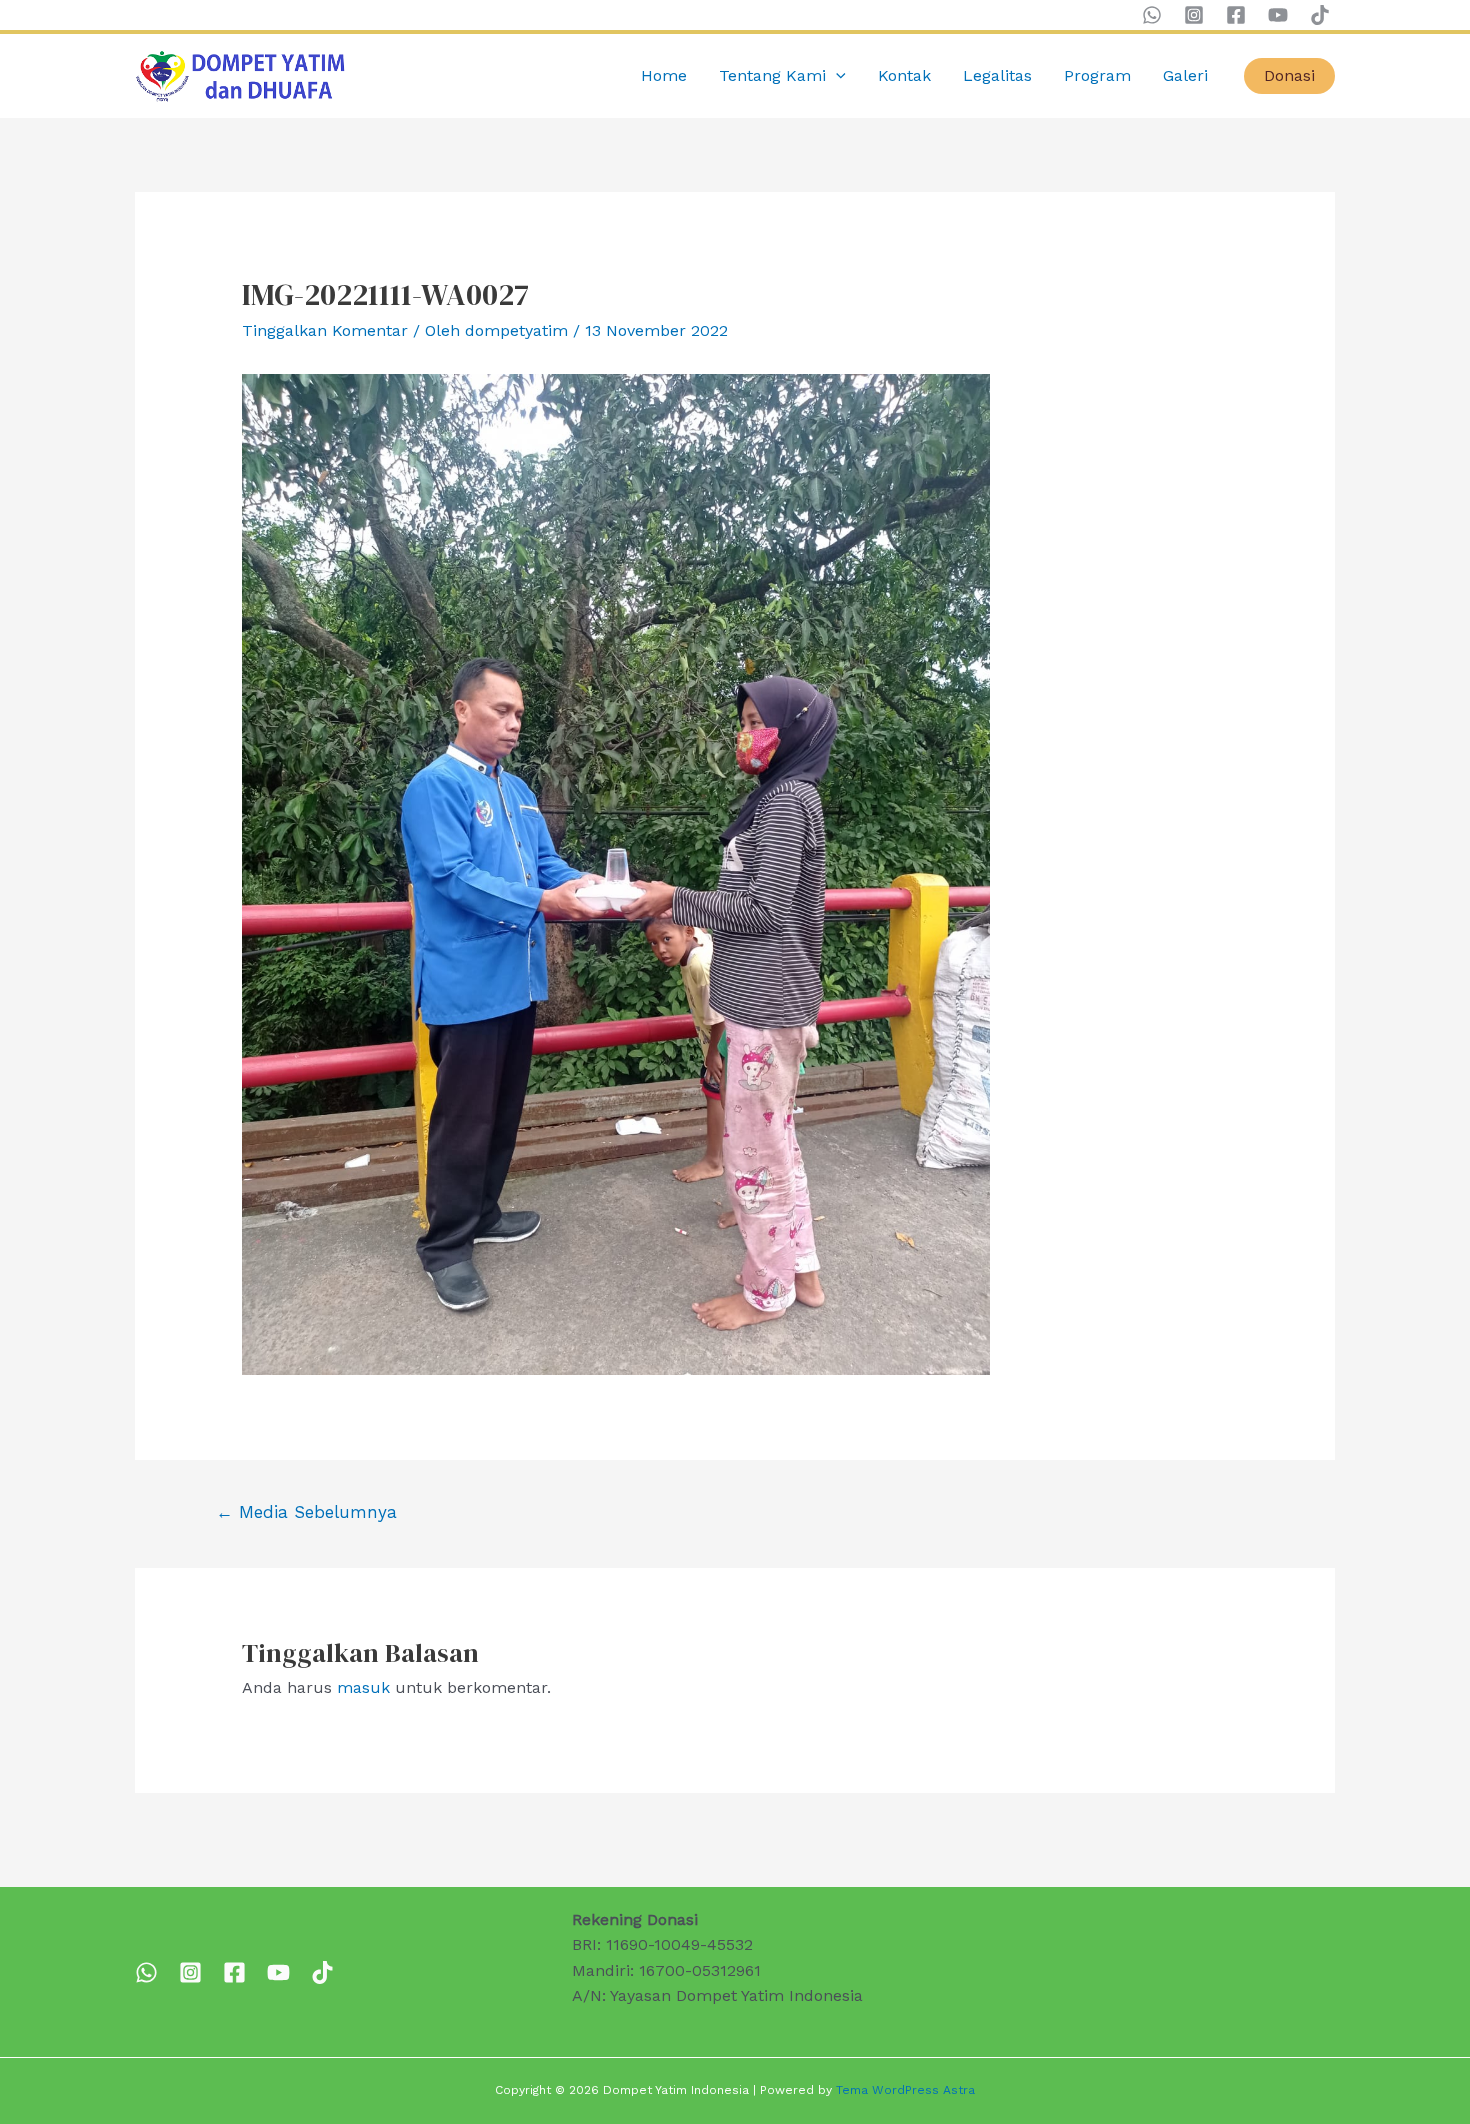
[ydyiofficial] (322, 1972)
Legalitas (997, 75)
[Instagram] (1194, 15)
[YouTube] (1278, 15)
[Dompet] (234, 1972)
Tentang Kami (772, 75)
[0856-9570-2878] (146, 1972)
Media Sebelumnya (306, 1512)
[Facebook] (1236, 15)
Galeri (1185, 75)
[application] (836, 76)
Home (664, 75)
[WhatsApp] (1152, 15)
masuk (363, 1687)
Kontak (904, 75)
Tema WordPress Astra (905, 2090)
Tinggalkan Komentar (325, 330)
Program (1097, 75)
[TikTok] (1320, 15)
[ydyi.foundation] (190, 1972)
